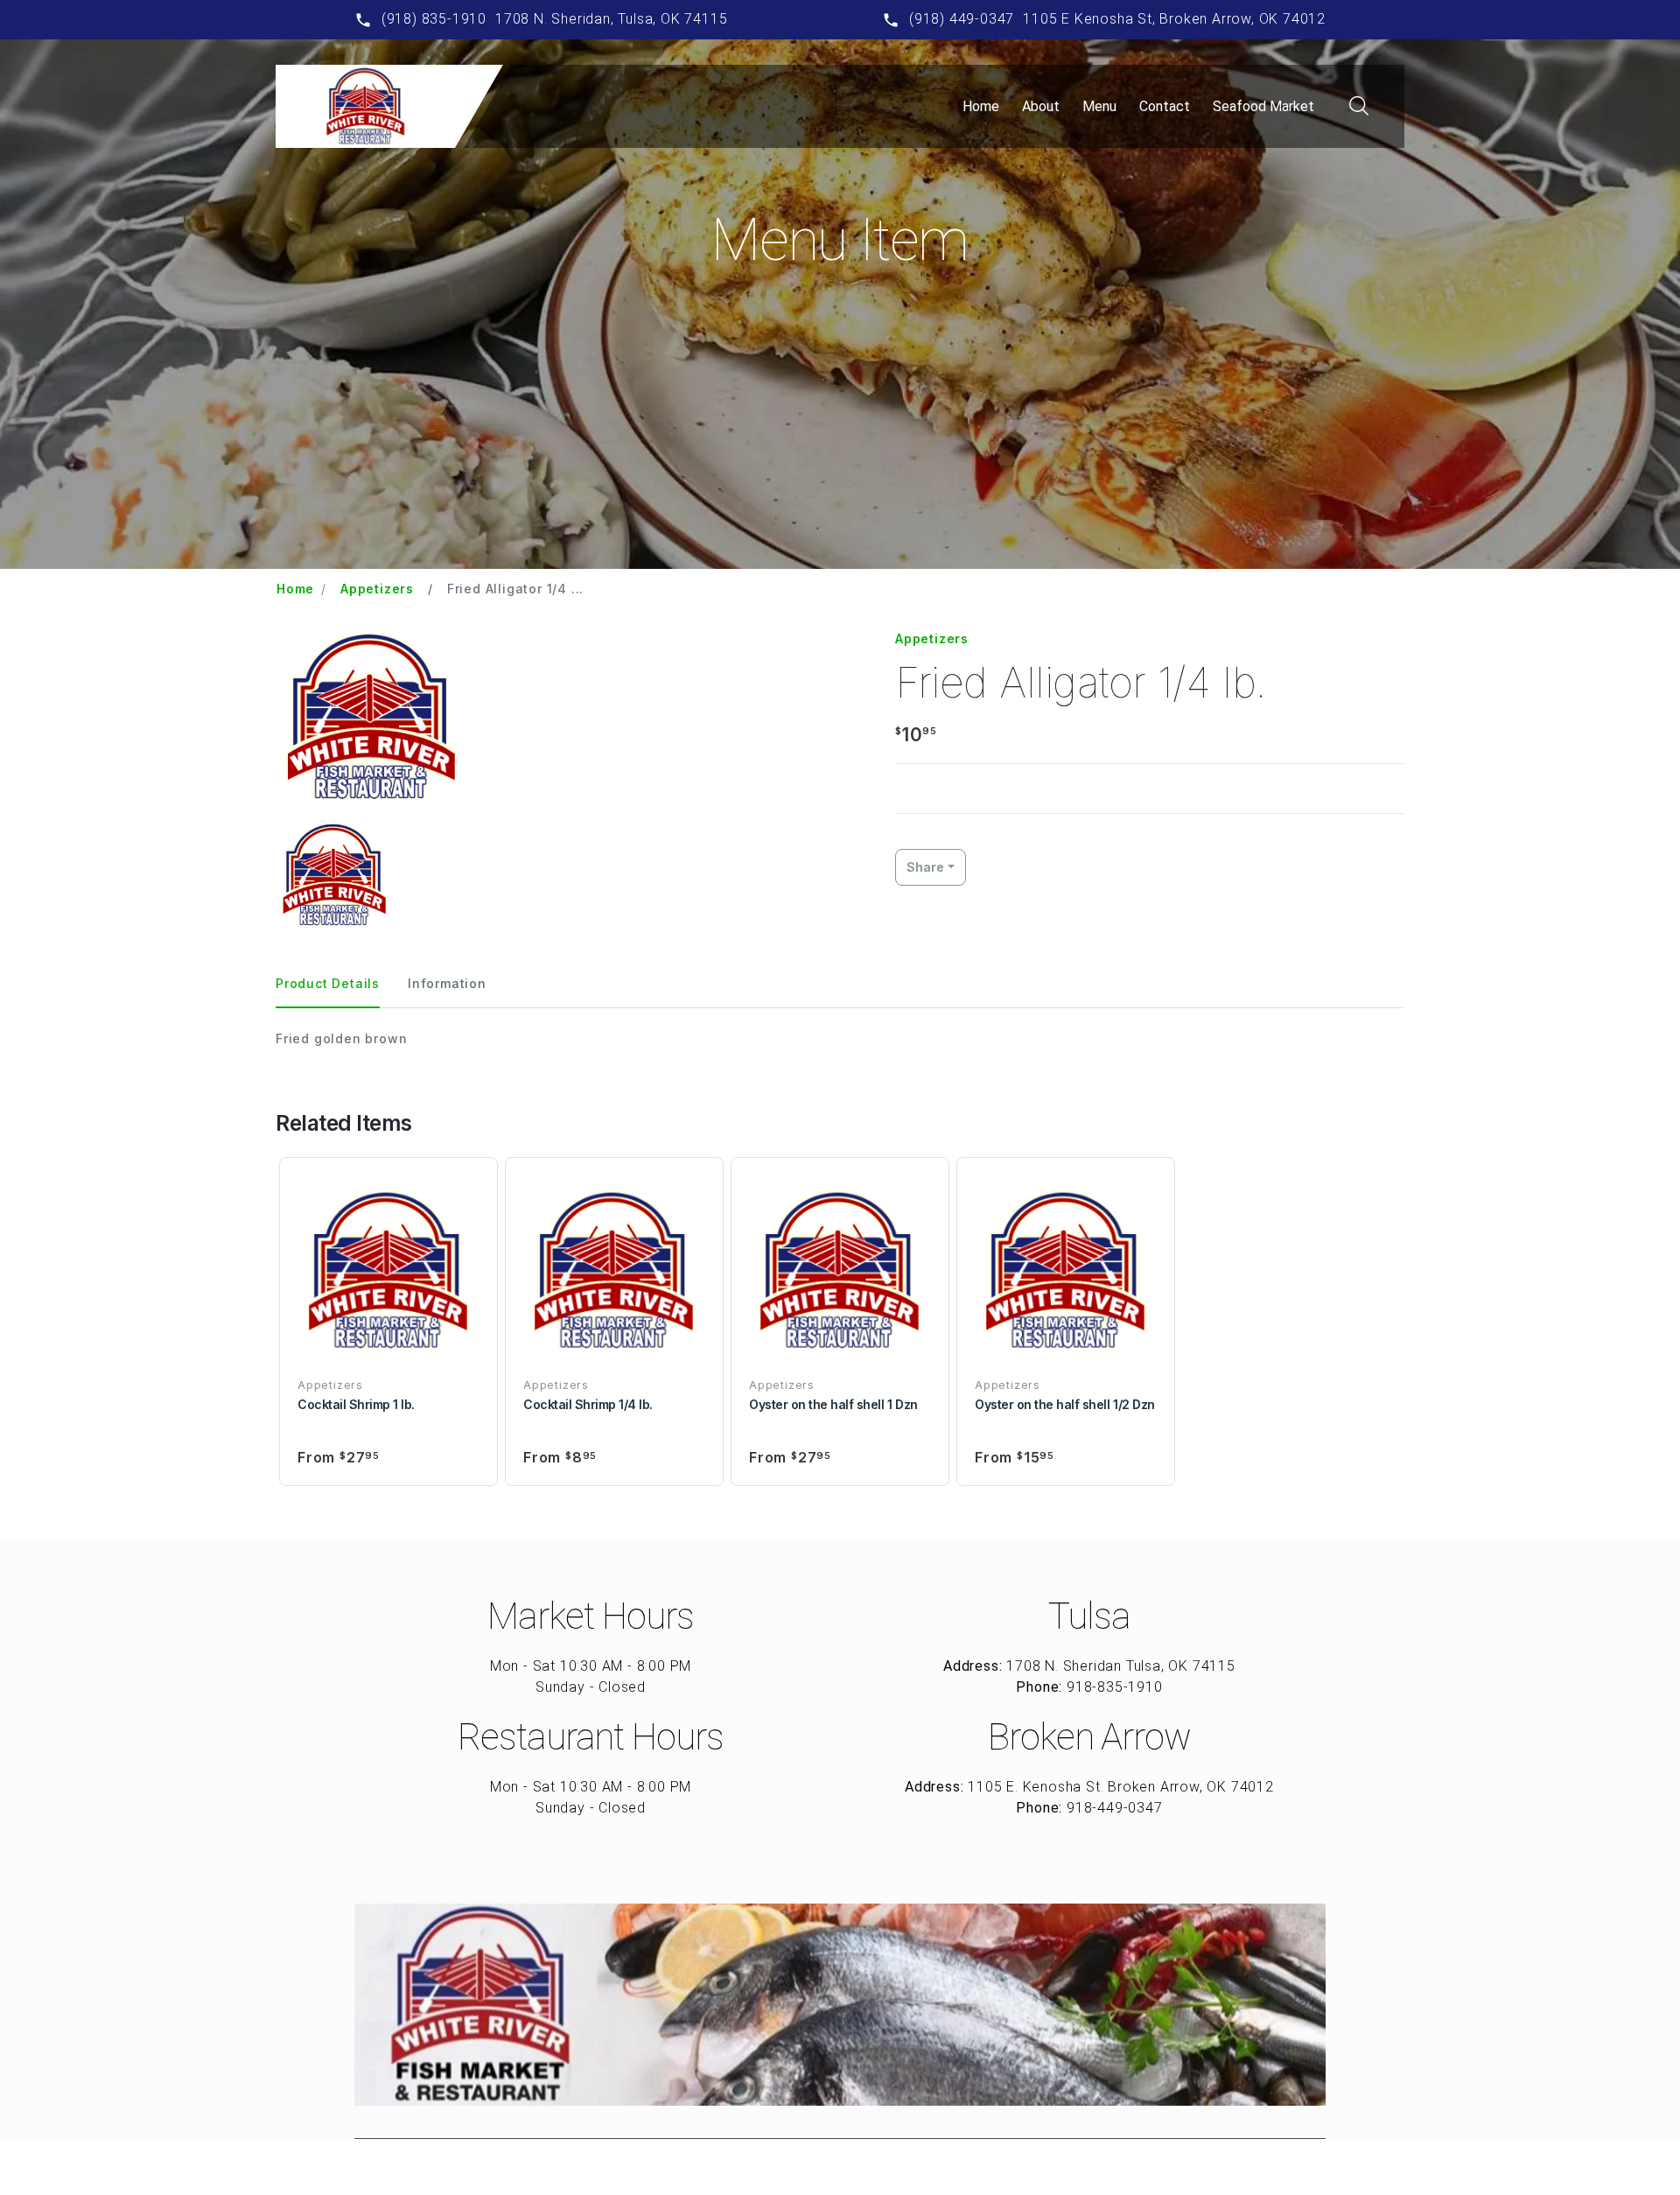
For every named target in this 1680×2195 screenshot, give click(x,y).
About (1041, 106)
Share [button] (925, 867)
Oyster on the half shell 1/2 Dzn (1065, 1404)
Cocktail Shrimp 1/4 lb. (588, 1404)
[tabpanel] (840, 1038)
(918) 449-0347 (962, 19)
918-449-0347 (1115, 1808)
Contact (1165, 106)
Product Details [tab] (328, 983)
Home (981, 106)
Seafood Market (1263, 106)
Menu (1099, 106)
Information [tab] (447, 983)
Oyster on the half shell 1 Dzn (833, 1404)
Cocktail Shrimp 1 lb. (356, 1404)
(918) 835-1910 (434, 19)
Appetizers (377, 589)
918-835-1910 (1115, 1687)
